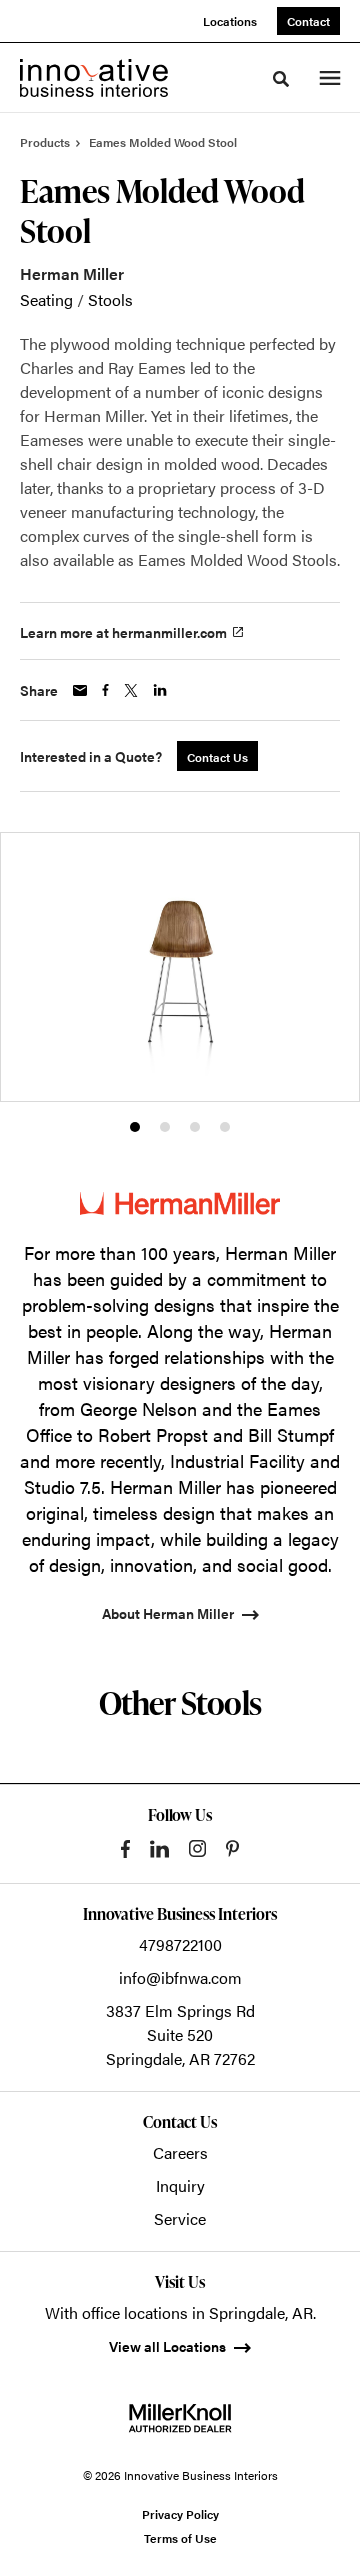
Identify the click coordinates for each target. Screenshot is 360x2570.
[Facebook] (125, 1849)
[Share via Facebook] (105, 690)
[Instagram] (197, 1848)
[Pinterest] (232, 1848)
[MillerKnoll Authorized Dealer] (180, 2418)
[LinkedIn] (159, 1849)
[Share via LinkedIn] (160, 690)
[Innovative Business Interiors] (94, 78)
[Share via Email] (80, 690)
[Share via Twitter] (131, 690)
